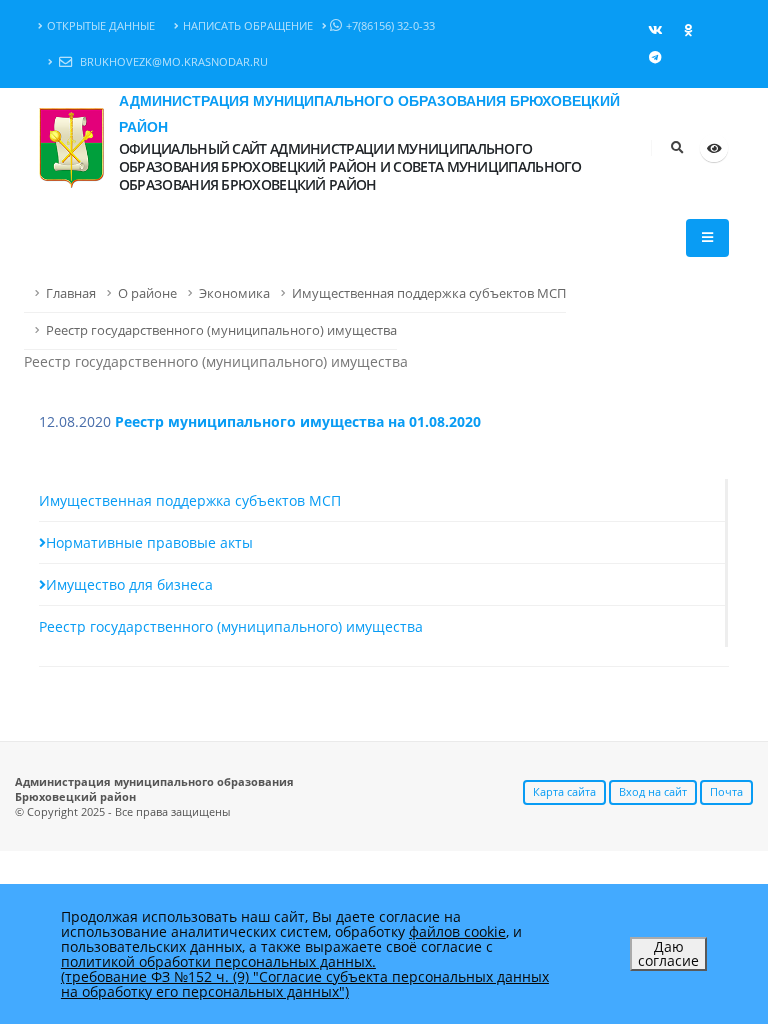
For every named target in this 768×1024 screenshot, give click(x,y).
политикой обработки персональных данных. (218, 961)
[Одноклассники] (688, 30)
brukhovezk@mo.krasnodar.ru (172, 61)
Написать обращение (248, 25)
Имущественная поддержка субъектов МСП (429, 293)
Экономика (234, 293)
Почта (726, 791)
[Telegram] (655, 57)
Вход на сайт (653, 791)
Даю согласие (668, 953)
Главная (71, 293)
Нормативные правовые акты (149, 542)
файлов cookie (457, 931)
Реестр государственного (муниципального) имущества (221, 330)
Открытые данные (101, 25)
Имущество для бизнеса (129, 584)
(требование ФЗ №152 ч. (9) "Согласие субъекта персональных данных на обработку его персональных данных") (305, 984)
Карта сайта (564, 791)
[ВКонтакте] (655, 30)
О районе (147, 293)
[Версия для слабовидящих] (714, 148)
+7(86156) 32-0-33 (390, 25)
